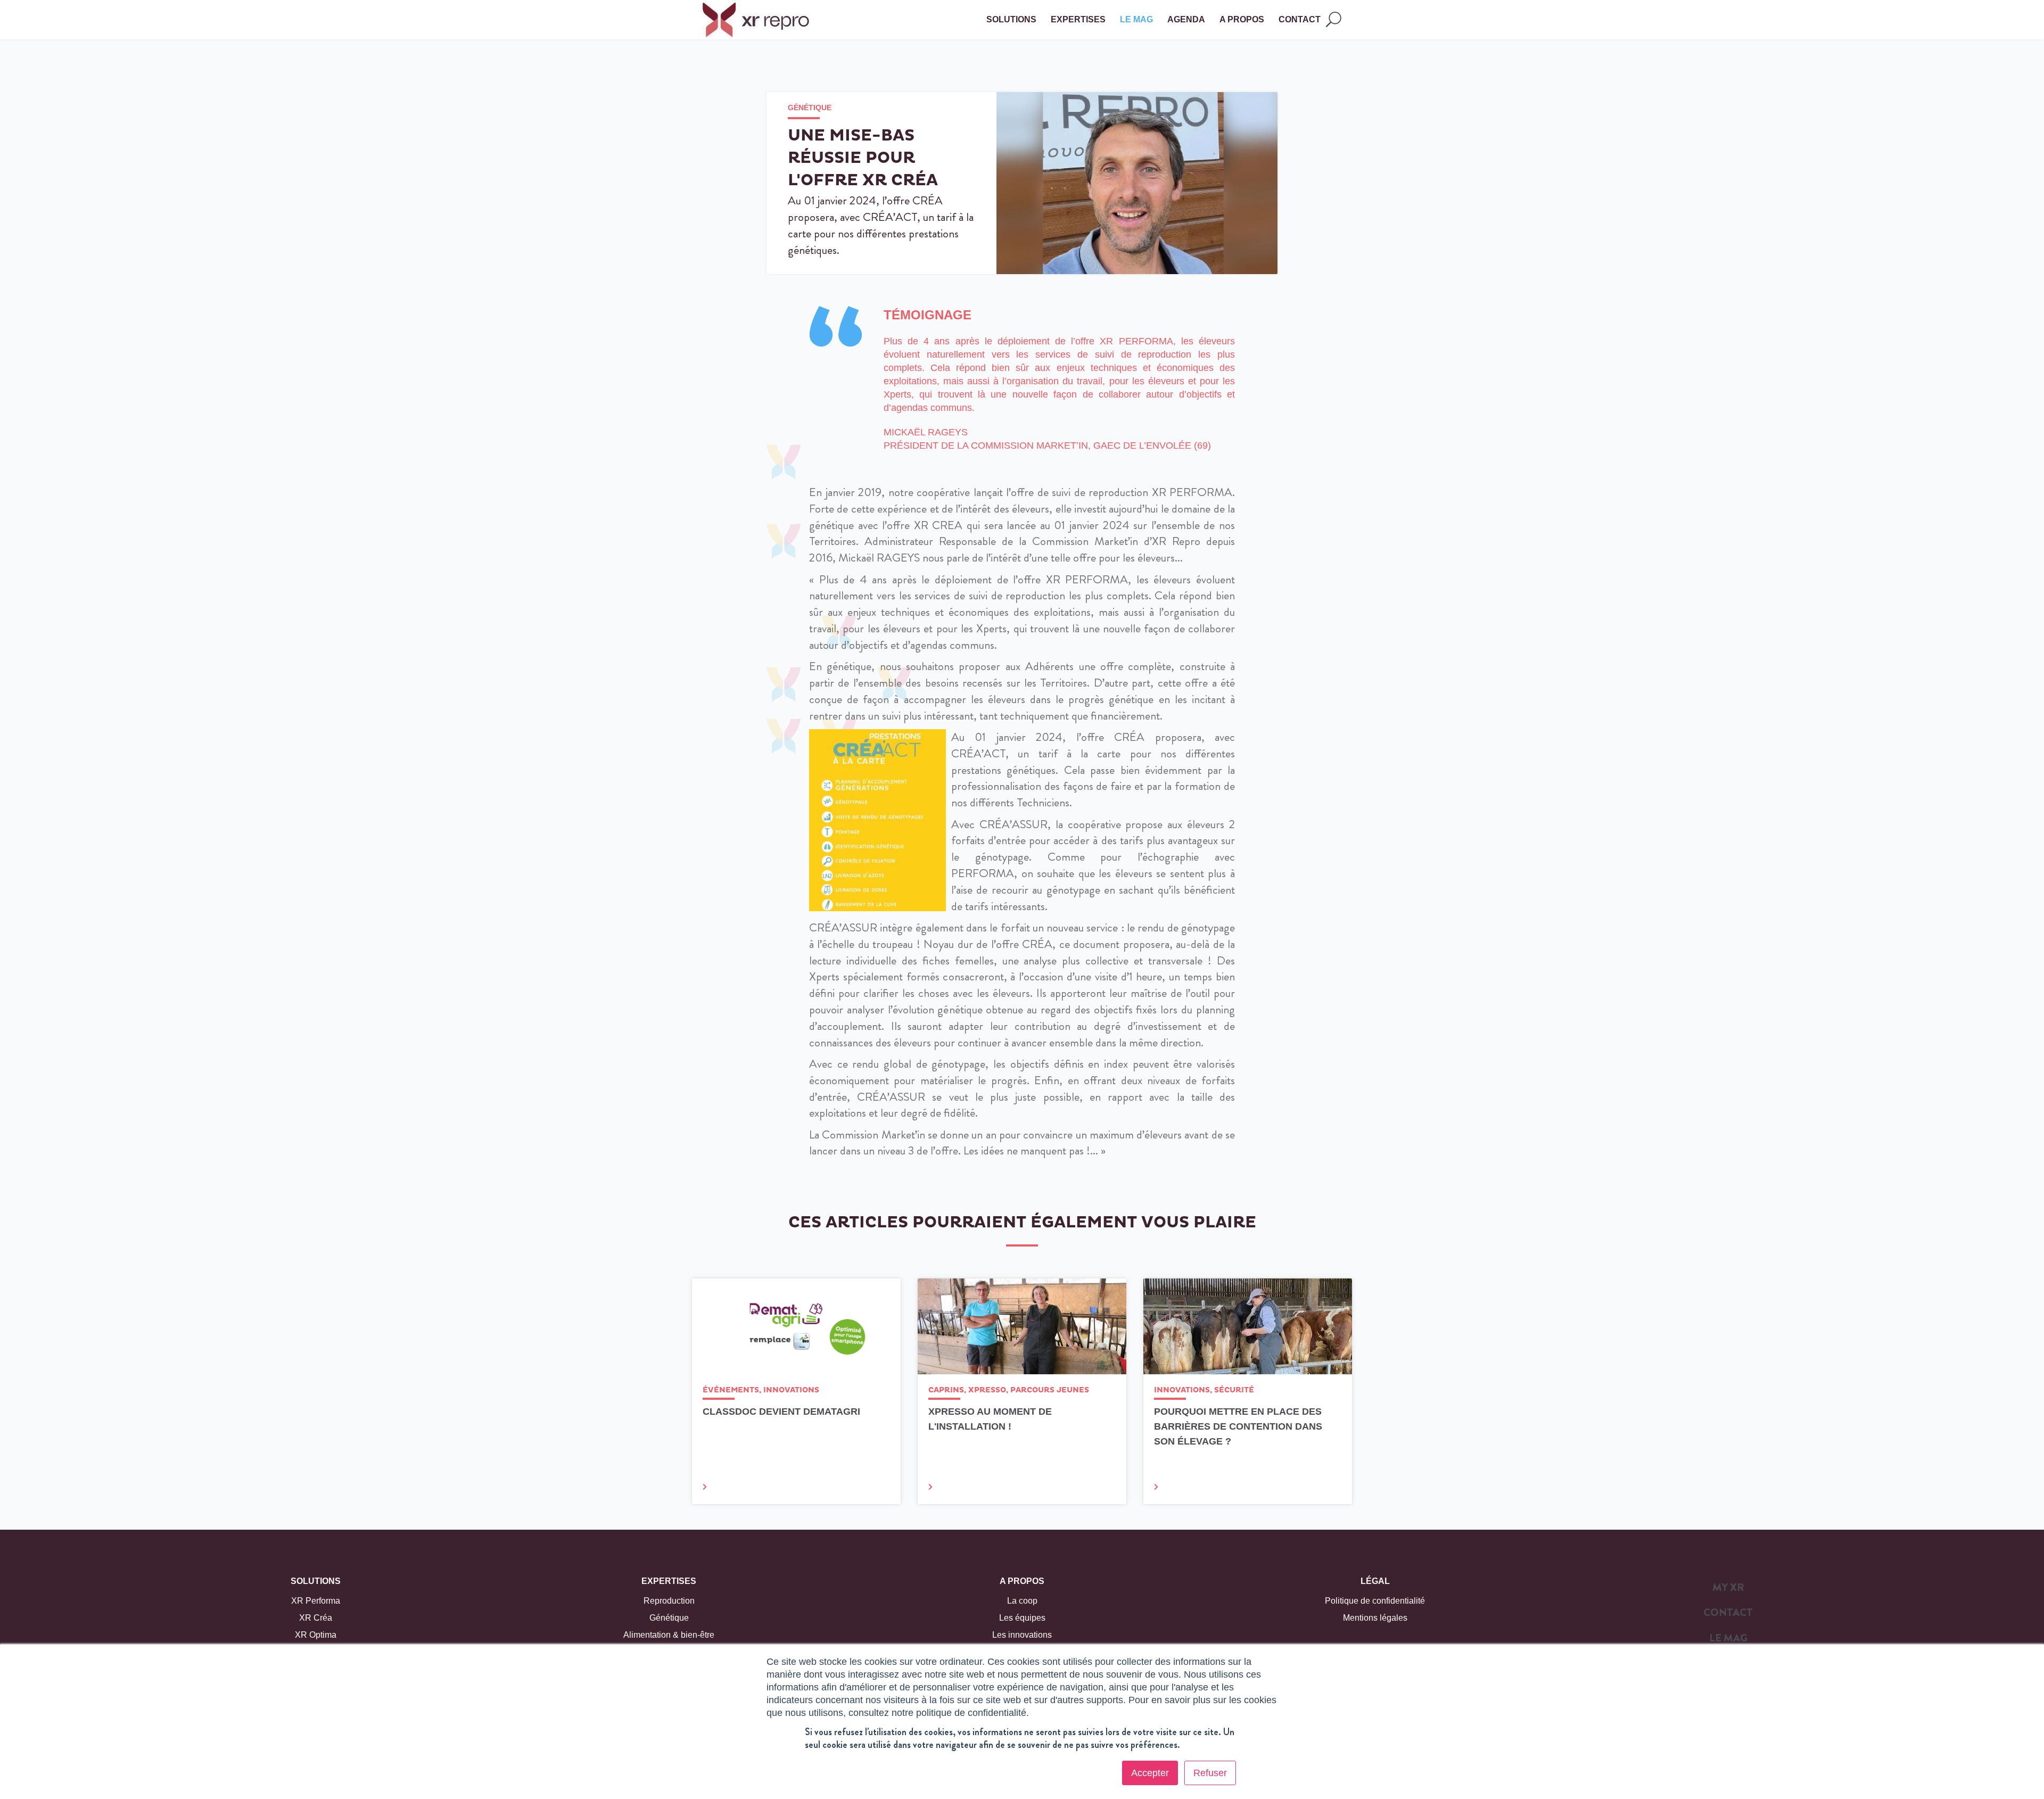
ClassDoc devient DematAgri (781, 1412)
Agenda (1186, 19)
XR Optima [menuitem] (316, 1635)
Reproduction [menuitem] (669, 1601)
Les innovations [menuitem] (1022, 1635)
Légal (1375, 1581)
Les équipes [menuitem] (1022, 1618)
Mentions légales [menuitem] (1375, 1618)
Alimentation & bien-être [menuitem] (669, 1635)
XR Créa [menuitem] (316, 1618)
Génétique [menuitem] (669, 1618)
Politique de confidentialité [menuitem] (1375, 1601)
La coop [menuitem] (1022, 1601)
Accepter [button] (1150, 1773)
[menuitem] (1728, 1590)
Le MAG (1136, 19)
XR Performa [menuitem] (316, 1601)
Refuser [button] (1210, 1773)
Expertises (669, 1581)
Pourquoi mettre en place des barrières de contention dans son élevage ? (1238, 1426)
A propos (1022, 1581)
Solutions (316, 1581)
